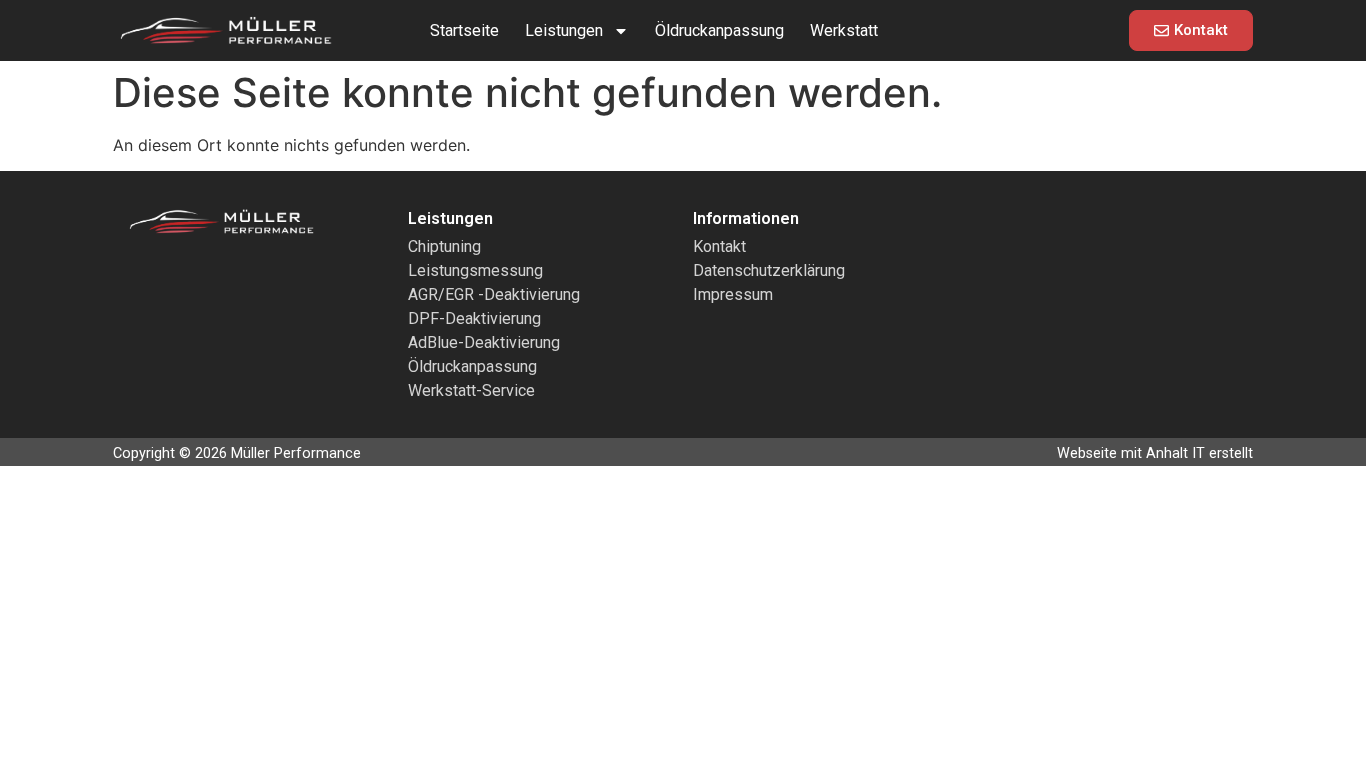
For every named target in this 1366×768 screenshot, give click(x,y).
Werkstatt (844, 30)
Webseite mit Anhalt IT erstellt (1155, 453)
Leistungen (564, 30)
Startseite (464, 30)
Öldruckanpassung (719, 30)
